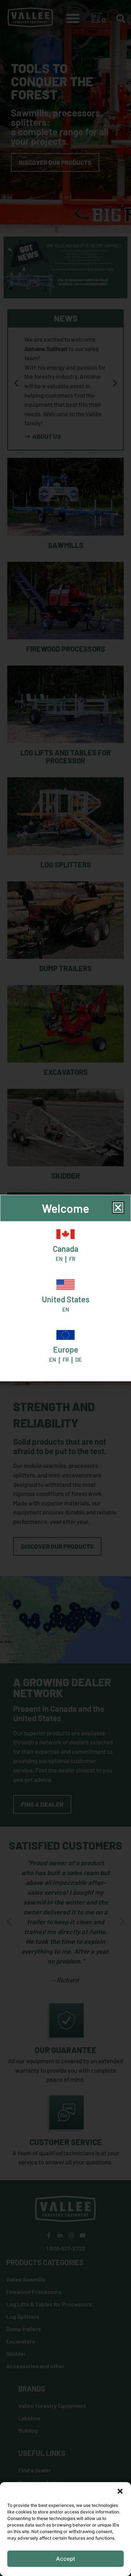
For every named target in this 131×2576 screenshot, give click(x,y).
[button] (120, 2491)
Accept (66, 2559)
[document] (65, 1288)
